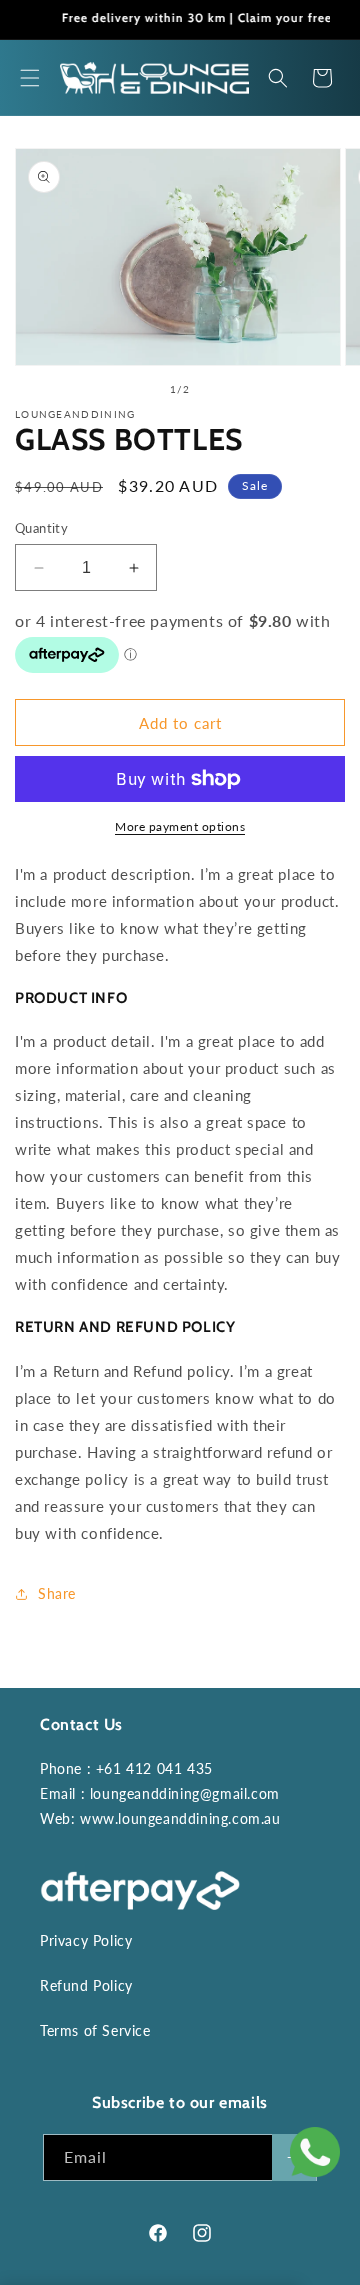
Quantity (41, 528)
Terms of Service (95, 2030)
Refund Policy (86, 1985)
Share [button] (57, 1593)
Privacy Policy (86, 1940)
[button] (30, 78)
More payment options (180, 826)
